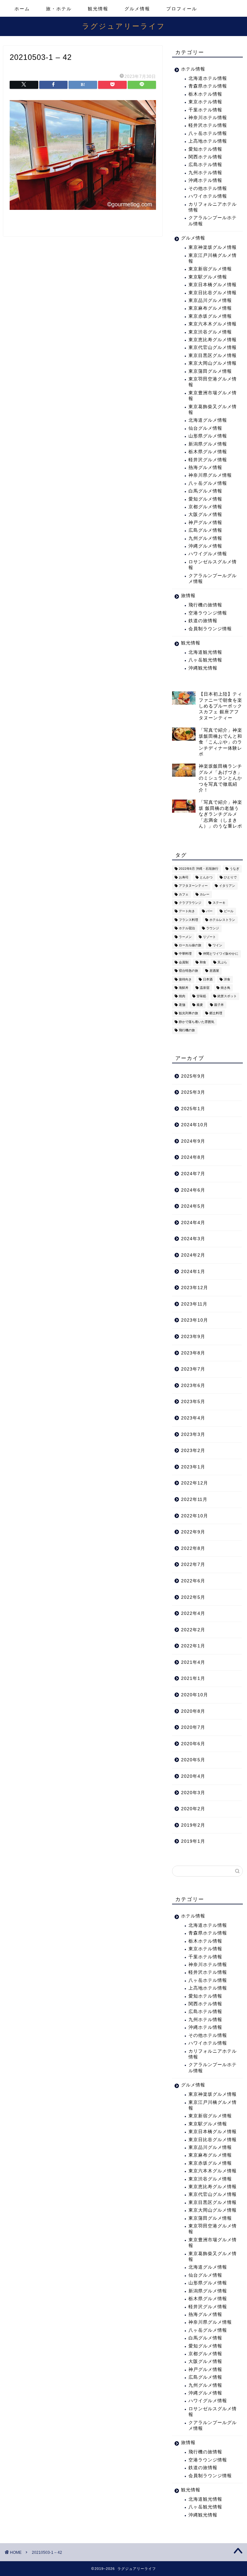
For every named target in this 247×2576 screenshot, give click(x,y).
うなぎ (234, 869)
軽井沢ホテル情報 (208, 125)
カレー (205, 894)
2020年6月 (193, 1744)
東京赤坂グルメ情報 (210, 316)
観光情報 (98, 9)
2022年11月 (194, 1499)
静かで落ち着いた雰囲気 (197, 1022)
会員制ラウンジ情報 (210, 629)
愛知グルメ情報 (205, 499)
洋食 (227, 979)
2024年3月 (193, 1239)
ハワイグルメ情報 (208, 554)
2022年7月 (193, 1564)
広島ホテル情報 (205, 165)
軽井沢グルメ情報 (208, 460)
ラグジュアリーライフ (124, 26)
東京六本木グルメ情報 (213, 324)
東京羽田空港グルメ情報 (213, 382)
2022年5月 (193, 1597)
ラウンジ (213, 928)
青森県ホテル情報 (208, 86)
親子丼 (219, 1005)
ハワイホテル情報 (208, 196)
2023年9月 (193, 1337)
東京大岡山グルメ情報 (213, 363)
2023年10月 (195, 1320)
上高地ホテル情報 (208, 141)
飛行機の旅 (187, 1030)
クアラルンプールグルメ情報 (213, 579)
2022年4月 (193, 1613)
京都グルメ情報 (205, 507)
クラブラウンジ (190, 903)
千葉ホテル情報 (205, 110)
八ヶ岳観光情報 (205, 660)
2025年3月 (193, 1092)
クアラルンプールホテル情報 (213, 221)
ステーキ (219, 903)
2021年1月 (193, 1678)
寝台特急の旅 (188, 971)
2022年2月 (193, 1630)
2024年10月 (195, 1125)
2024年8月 (193, 1157)
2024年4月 (193, 1223)
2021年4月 (193, 1662)
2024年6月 (193, 1190)
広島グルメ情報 (205, 530)
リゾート (209, 937)
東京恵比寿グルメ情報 (213, 340)
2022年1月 (193, 1646)
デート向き (187, 911)
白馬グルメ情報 (205, 491)
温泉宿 (205, 988)
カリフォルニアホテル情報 (213, 207)
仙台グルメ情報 (205, 428)
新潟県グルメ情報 (208, 444)
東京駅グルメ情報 (208, 277)
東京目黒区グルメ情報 (213, 356)
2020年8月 (193, 1711)
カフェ (184, 894)
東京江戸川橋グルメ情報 (213, 258)
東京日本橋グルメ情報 (213, 285)
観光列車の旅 (188, 1013)
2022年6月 (193, 1581)
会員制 (184, 962)
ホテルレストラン (222, 920)
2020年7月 (193, 1727)
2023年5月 (193, 1402)
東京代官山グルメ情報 (213, 347)
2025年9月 (193, 1076)
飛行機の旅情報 (205, 605)
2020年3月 (193, 1793)
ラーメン (185, 937)
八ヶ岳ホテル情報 (208, 133)
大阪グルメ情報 (205, 515)
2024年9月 (193, 1141)
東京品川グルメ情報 (210, 300)
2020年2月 (193, 1809)
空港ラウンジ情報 (208, 613)
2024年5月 (193, 1206)
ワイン (217, 945)
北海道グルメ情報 (208, 420)
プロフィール (182, 9)
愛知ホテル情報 (205, 149)
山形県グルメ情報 (208, 436)
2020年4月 (193, 1776)
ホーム (22, 9)
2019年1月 (193, 1841)
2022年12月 (195, 1483)
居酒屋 (214, 971)
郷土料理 (216, 1013)
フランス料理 (188, 920)
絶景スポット (227, 996)
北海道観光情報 (205, 652)
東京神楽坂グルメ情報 (213, 247)
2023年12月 (195, 1288)
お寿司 (184, 877)
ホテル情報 (193, 69)
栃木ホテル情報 (205, 94)
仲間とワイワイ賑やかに (221, 954)
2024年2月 (193, 1255)
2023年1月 (193, 1467)
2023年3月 (193, 1434)
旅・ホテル (59, 9)
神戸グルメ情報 (205, 523)
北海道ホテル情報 (208, 78)
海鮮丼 (184, 988)
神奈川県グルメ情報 (210, 475)
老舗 (182, 1005)
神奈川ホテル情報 (208, 118)
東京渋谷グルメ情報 (210, 332)
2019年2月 (193, 1825)
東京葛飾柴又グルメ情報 (213, 410)
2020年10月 (195, 1695)
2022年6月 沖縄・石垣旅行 (199, 869)
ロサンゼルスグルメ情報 (213, 565)
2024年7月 (193, 1174)
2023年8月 (193, 1353)
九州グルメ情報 (205, 538)
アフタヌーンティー (193, 886)
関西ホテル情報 (205, 157)
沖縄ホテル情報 (205, 180)
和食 (203, 962)
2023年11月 (194, 1304)
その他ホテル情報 (208, 188)
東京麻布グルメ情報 (210, 308)
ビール (229, 911)
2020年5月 (193, 1760)
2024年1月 (193, 1272)
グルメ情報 (137, 9)
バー (209, 911)
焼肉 (182, 996)
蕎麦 (200, 1005)
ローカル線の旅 (190, 945)
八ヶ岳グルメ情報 (208, 483)
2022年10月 (195, 1516)
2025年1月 (193, 1109)
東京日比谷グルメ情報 (213, 293)
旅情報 (188, 596)
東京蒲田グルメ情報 (210, 371)
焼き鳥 (225, 988)
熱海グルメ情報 (205, 468)
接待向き (185, 979)
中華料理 (185, 954)
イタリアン (227, 886)
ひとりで (230, 877)
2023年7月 (193, 1369)
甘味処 (201, 996)
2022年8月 (193, 1548)
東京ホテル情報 (205, 102)
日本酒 (208, 979)
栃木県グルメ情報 (208, 452)
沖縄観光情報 (203, 668)
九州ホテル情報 (205, 173)
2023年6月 (193, 1386)
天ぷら (222, 962)
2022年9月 (193, 1532)
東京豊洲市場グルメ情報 (213, 396)
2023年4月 (193, 1418)
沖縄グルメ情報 (205, 546)
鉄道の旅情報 (203, 621)
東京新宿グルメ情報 (210, 269)
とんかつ (206, 877)
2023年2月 (193, 1451)
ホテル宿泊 (187, 928)
